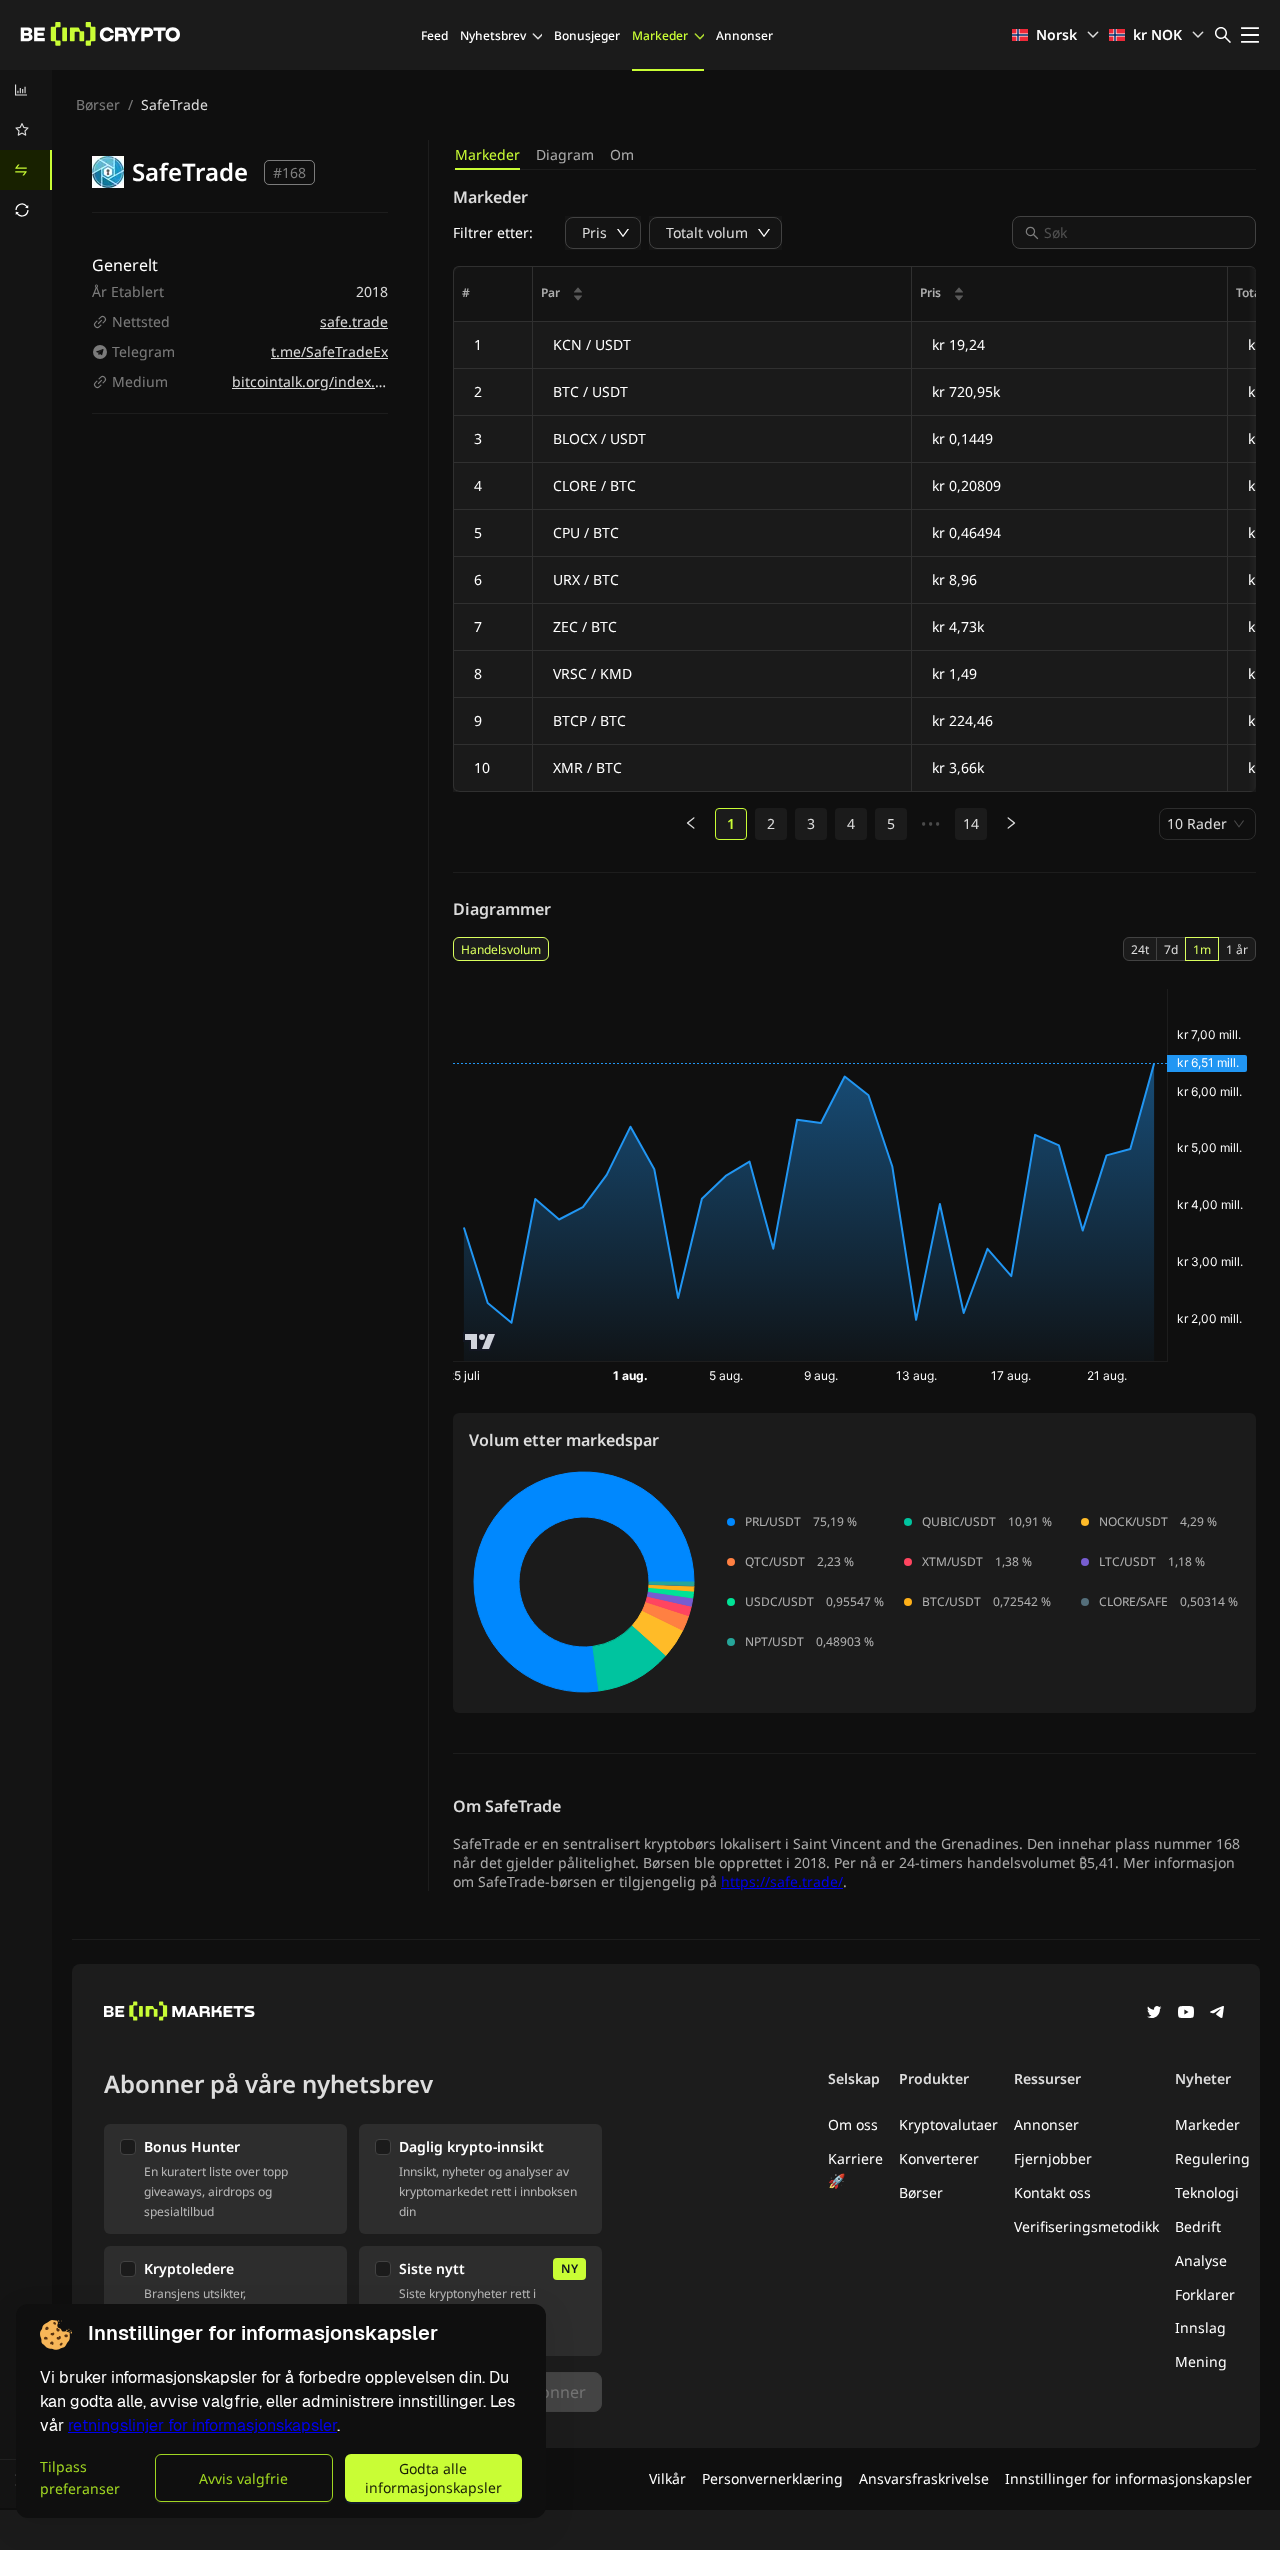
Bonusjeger (587, 35)
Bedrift (1198, 2226)
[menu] (26, 150)
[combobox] (1144, 232)
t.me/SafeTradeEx (329, 351)
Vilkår (667, 2478)
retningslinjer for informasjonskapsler (202, 2425)
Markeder (660, 35)
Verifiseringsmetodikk (1086, 2226)
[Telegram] (1218, 2014)
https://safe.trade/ (782, 1881)
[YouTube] (1186, 2014)
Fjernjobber (1053, 2158)
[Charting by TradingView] (480, 1341)
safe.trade (354, 321)
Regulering (1212, 2158)
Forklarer (1205, 2294)
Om (622, 154)
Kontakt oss (1052, 2192)
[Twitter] (1154, 2014)
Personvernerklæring (772, 2478)
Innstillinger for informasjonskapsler (1128, 2478)
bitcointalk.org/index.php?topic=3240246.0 (374, 381)
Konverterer (939, 2158)
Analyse (1201, 2260)
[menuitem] (26, 90)
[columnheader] (722, 294)
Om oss (853, 2124)
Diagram (565, 154)
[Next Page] (1011, 824)
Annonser (744, 35)
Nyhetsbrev (493, 35)
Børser (98, 104)
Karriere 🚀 (855, 2169)
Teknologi (1207, 2192)
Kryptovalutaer (948, 2124)
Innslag (1200, 2327)
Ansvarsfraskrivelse (924, 2478)
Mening (1201, 2361)
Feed (434, 35)
